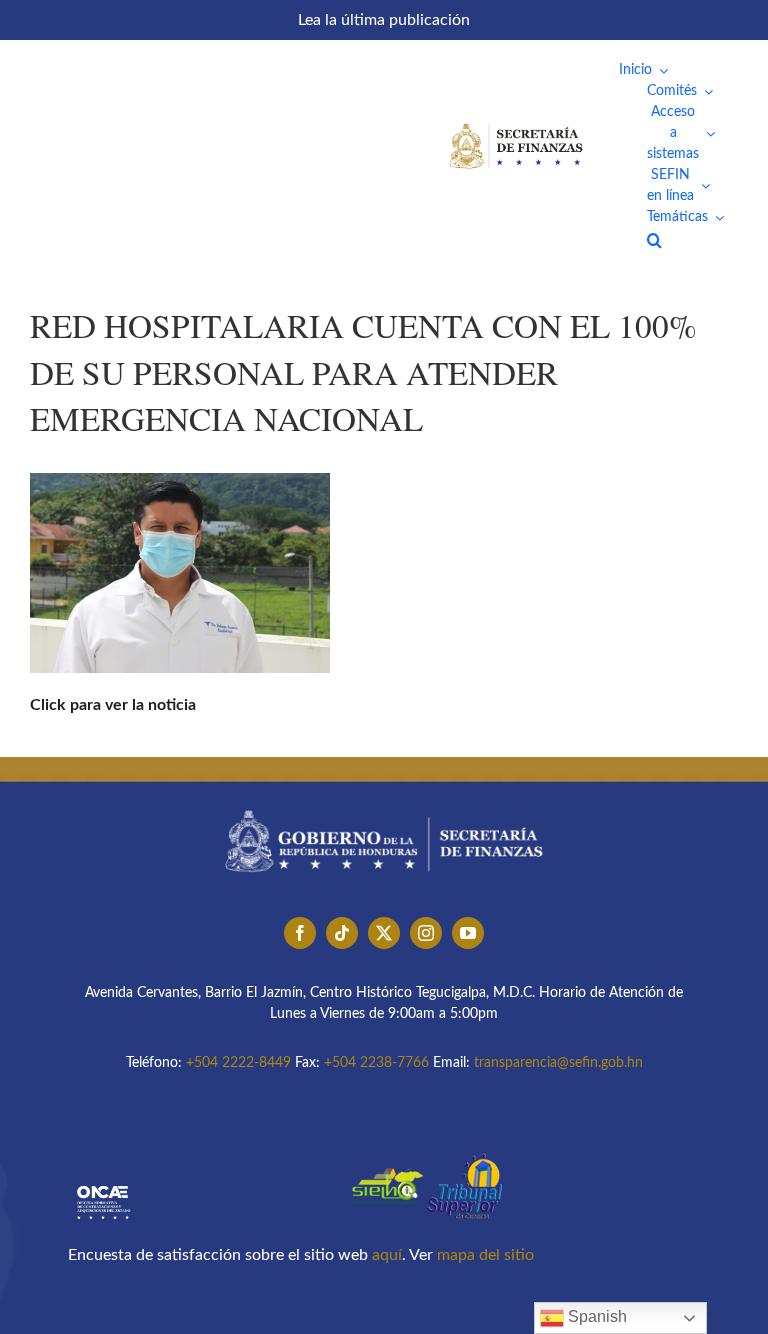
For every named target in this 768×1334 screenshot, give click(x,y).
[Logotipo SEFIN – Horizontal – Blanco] (516, 127)
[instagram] (426, 933)
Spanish (595, 1316)
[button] (654, 240)
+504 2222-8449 (238, 1063)
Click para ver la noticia (113, 705)
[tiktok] (342, 933)
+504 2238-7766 (376, 1063)
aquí (387, 1255)
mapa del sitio (485, 1255)
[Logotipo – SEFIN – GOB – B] (384, 803)
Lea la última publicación (384, 20)
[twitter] (384, 933)
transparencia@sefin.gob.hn (558, 1063)
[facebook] (300, 933)
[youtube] (468, 933)
